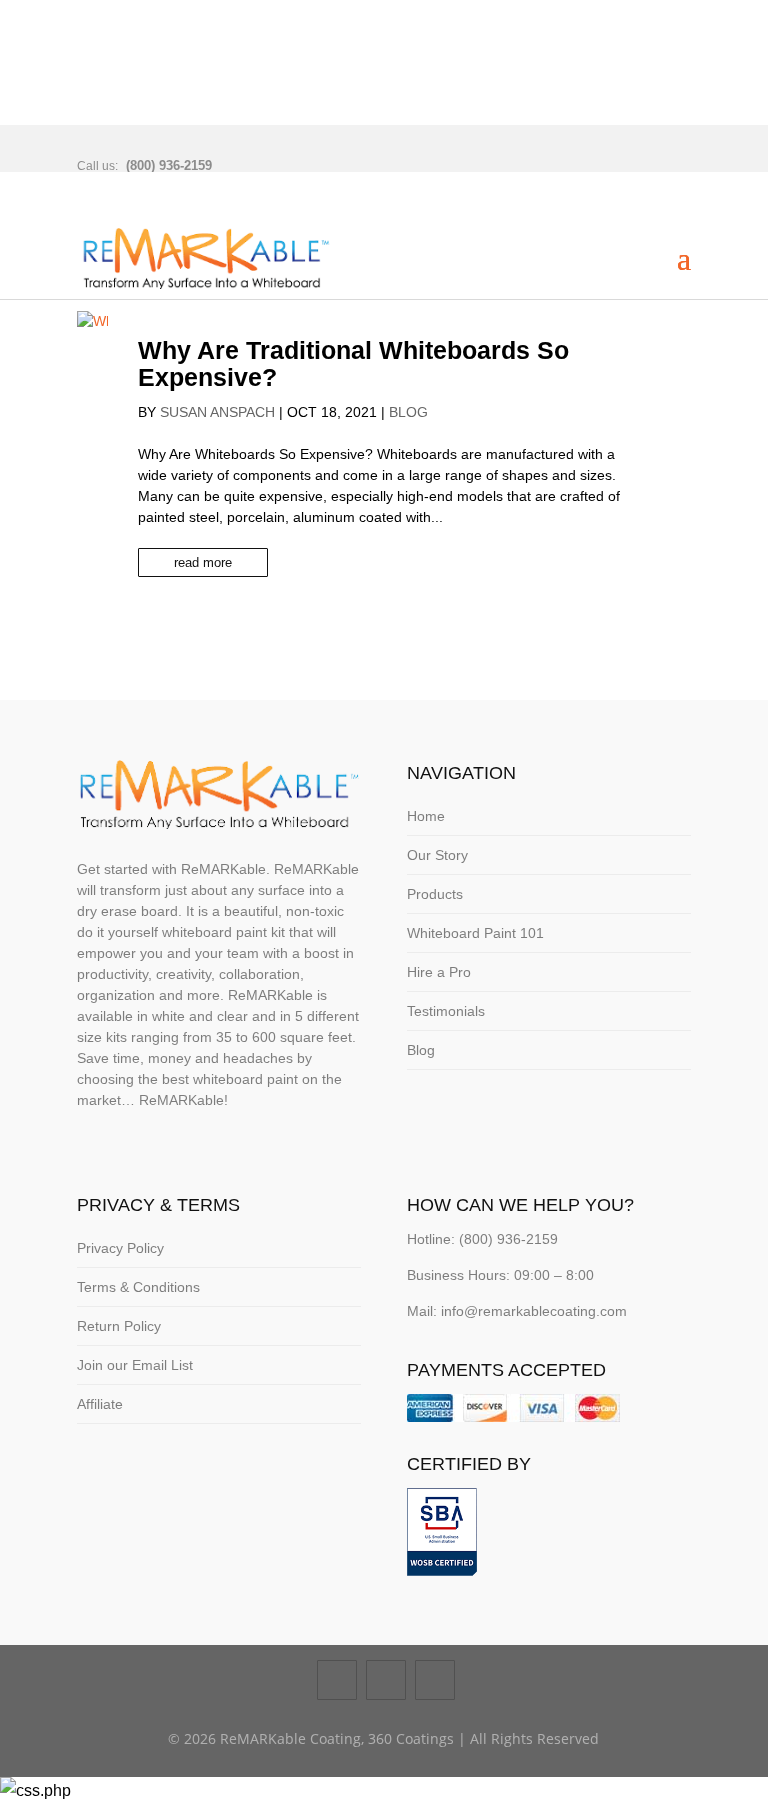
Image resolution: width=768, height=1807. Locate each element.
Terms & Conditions (138, 1287)
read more (203, 562)
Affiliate (100, 1404)
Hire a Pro (439, 972)
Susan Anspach (217, 412)
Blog (408, 412)
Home (426, 816)
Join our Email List (135, 1365)
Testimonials (446, 1011)
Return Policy (119, 1326)
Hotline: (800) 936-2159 (482, 1239)
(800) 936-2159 (169, 165)
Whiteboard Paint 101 (475, 933)
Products (435, 894)
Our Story (437, 855)
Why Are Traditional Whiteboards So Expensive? (353, 364)
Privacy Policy (120, 1248)
